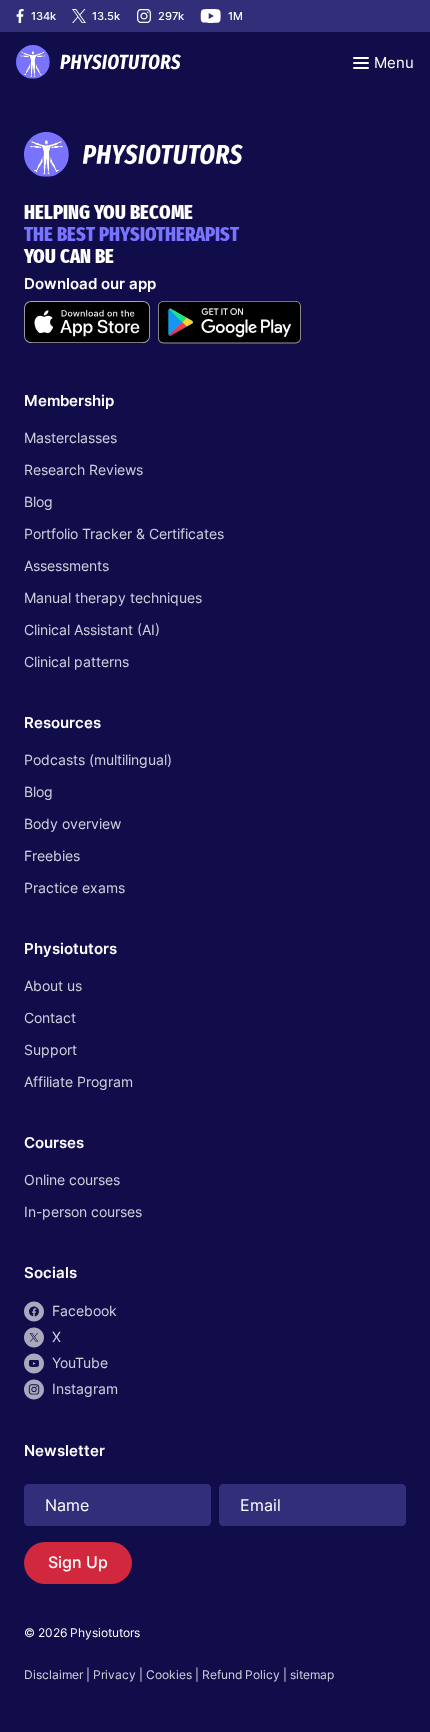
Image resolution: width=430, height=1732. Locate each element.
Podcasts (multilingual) (98, 759)
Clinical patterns (76, 661)
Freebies (52, 855)
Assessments (66, 565)
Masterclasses (70, 437)
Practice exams (74, 887)
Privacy (114, 1674)
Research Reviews (83, 469)
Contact (50, 1017)
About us (53, 985)
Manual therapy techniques (113, 597)
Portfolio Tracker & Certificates (124, 533)
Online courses (72, 1179)
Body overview (72, 823)
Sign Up (78, 1562)
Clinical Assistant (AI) (92, 629)
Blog (38, 501)
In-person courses (83, 1211)
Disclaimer (53, 1674)
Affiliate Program (78, 1081)
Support (50, 1049)
